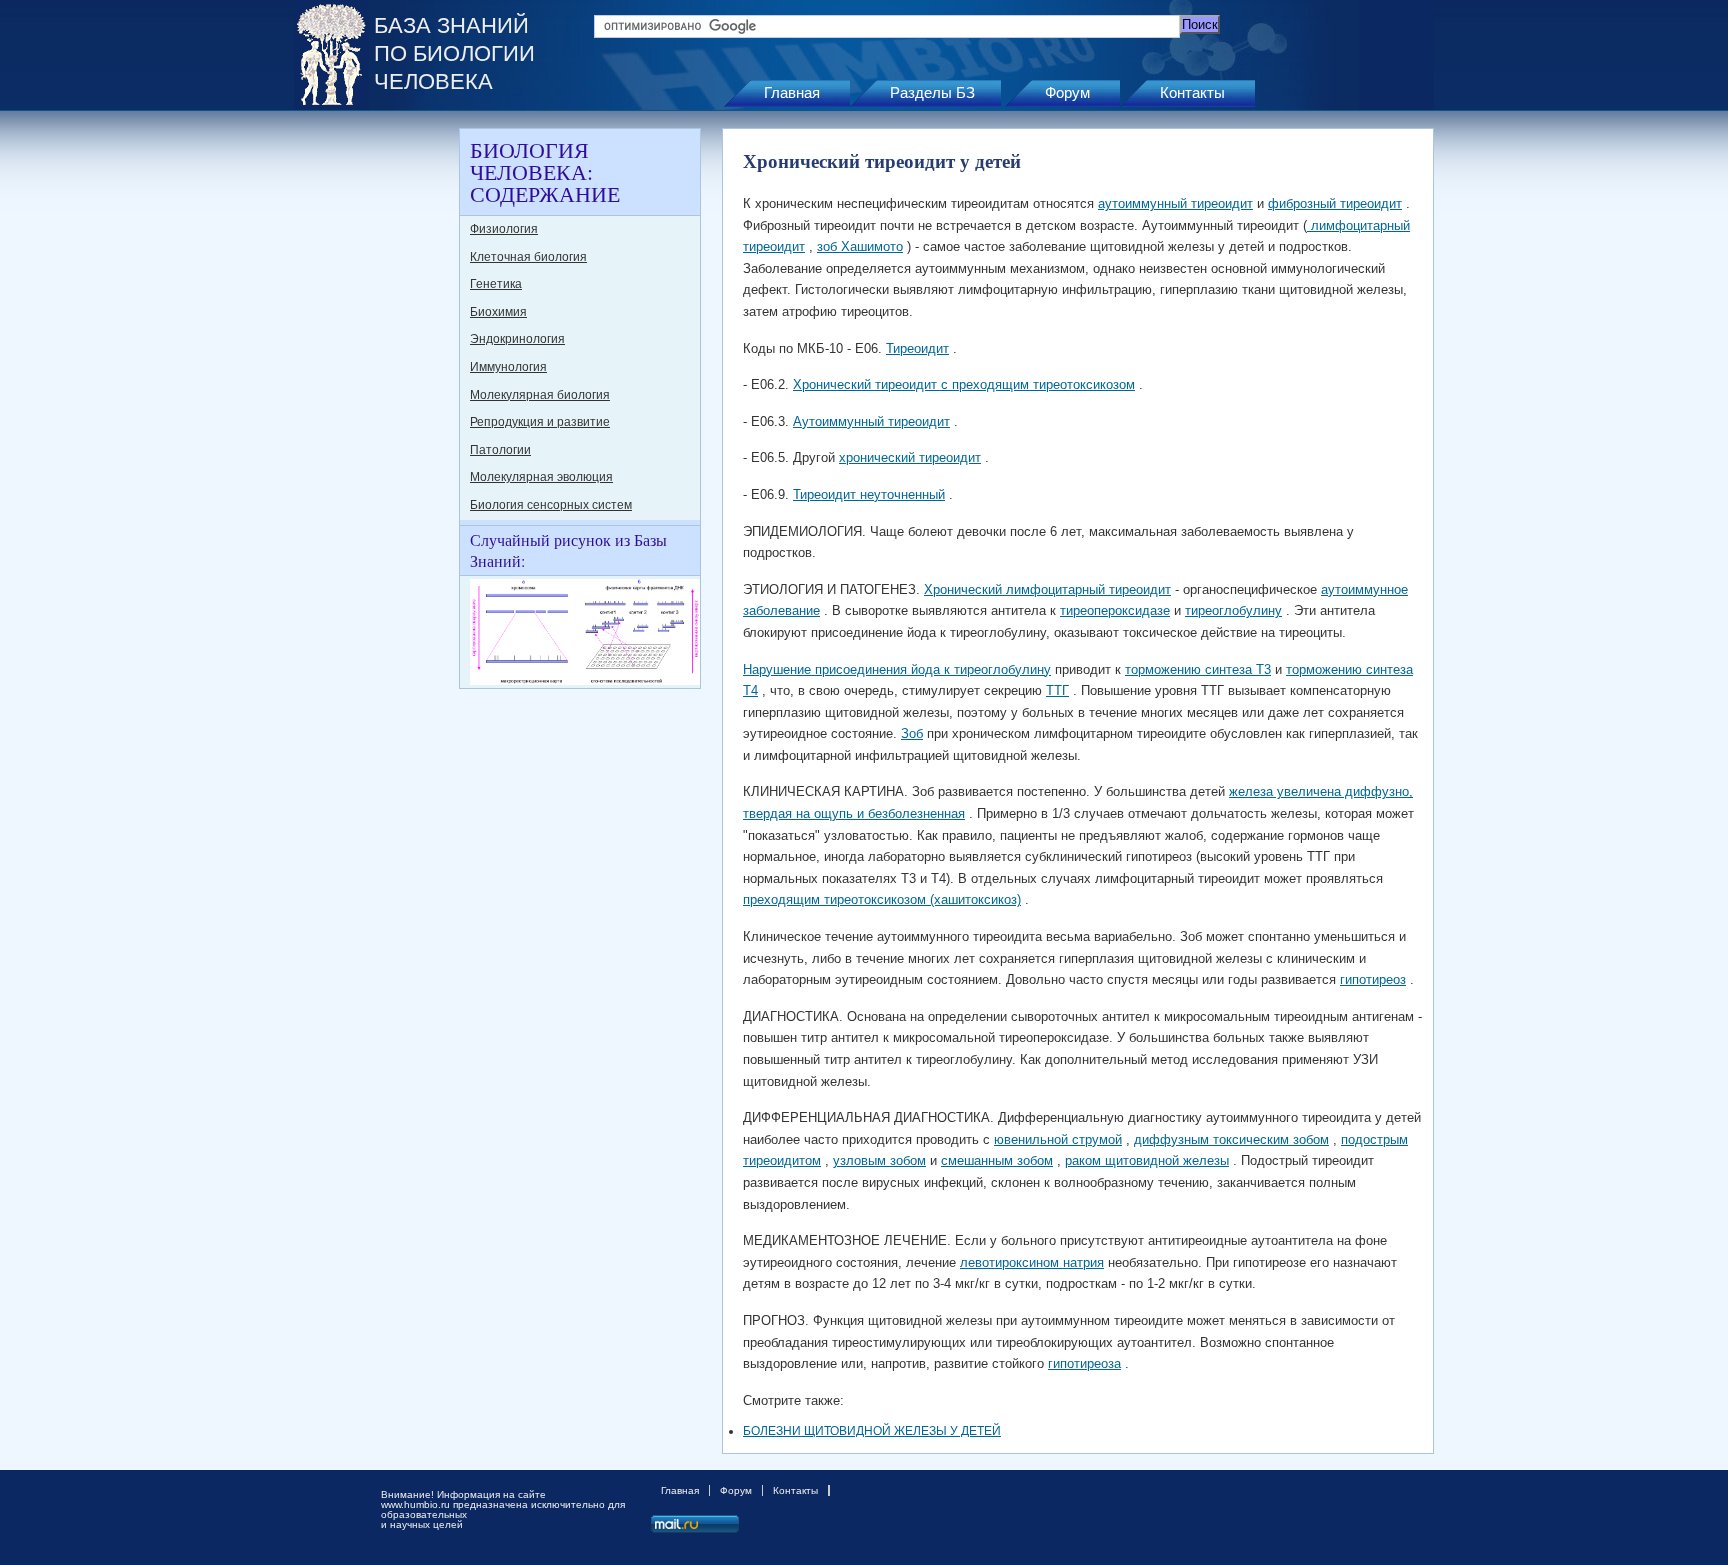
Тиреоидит (917, 348)
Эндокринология (517, 339)
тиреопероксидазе (1115, 610)
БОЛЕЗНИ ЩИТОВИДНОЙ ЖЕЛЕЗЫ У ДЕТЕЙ (872, 1431)
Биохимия (498, 312)
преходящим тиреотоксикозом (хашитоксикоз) (882, 899)
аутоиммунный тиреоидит (1175, 203)
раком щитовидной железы (1147, 1160)
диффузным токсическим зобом (1231, 1139)
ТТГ (1057, 690)
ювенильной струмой (1058, 1139)
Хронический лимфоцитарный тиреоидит (1047, 589)
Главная (792, 92)
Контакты (1192, 92)
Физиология (504, 229)
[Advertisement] (374, 428)
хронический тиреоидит (910, 457)
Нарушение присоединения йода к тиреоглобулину (897, 669)
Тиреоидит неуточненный (869, 494)
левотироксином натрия (1032, 1262)
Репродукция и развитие (540, 422)
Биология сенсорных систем (551, 505)
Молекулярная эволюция (541, 477)
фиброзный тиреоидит (1335, 203)
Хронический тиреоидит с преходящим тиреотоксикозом (964, 384)
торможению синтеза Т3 (1198, 669)
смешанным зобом (997, 1160)
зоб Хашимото (860, 246)
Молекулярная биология (540, 395)
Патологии (500, 450)
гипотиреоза (1084, 1363)
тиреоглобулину (1233, 610)
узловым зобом (879, 1160)
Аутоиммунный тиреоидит (871, 421)
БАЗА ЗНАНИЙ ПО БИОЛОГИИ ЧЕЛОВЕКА (454, 53)
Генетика (496, 284)
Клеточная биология (528, 257)
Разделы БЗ (932, 92)
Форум (1067, 92)
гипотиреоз (1373, 979)
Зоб (912, 733)
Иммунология (508, 367)
